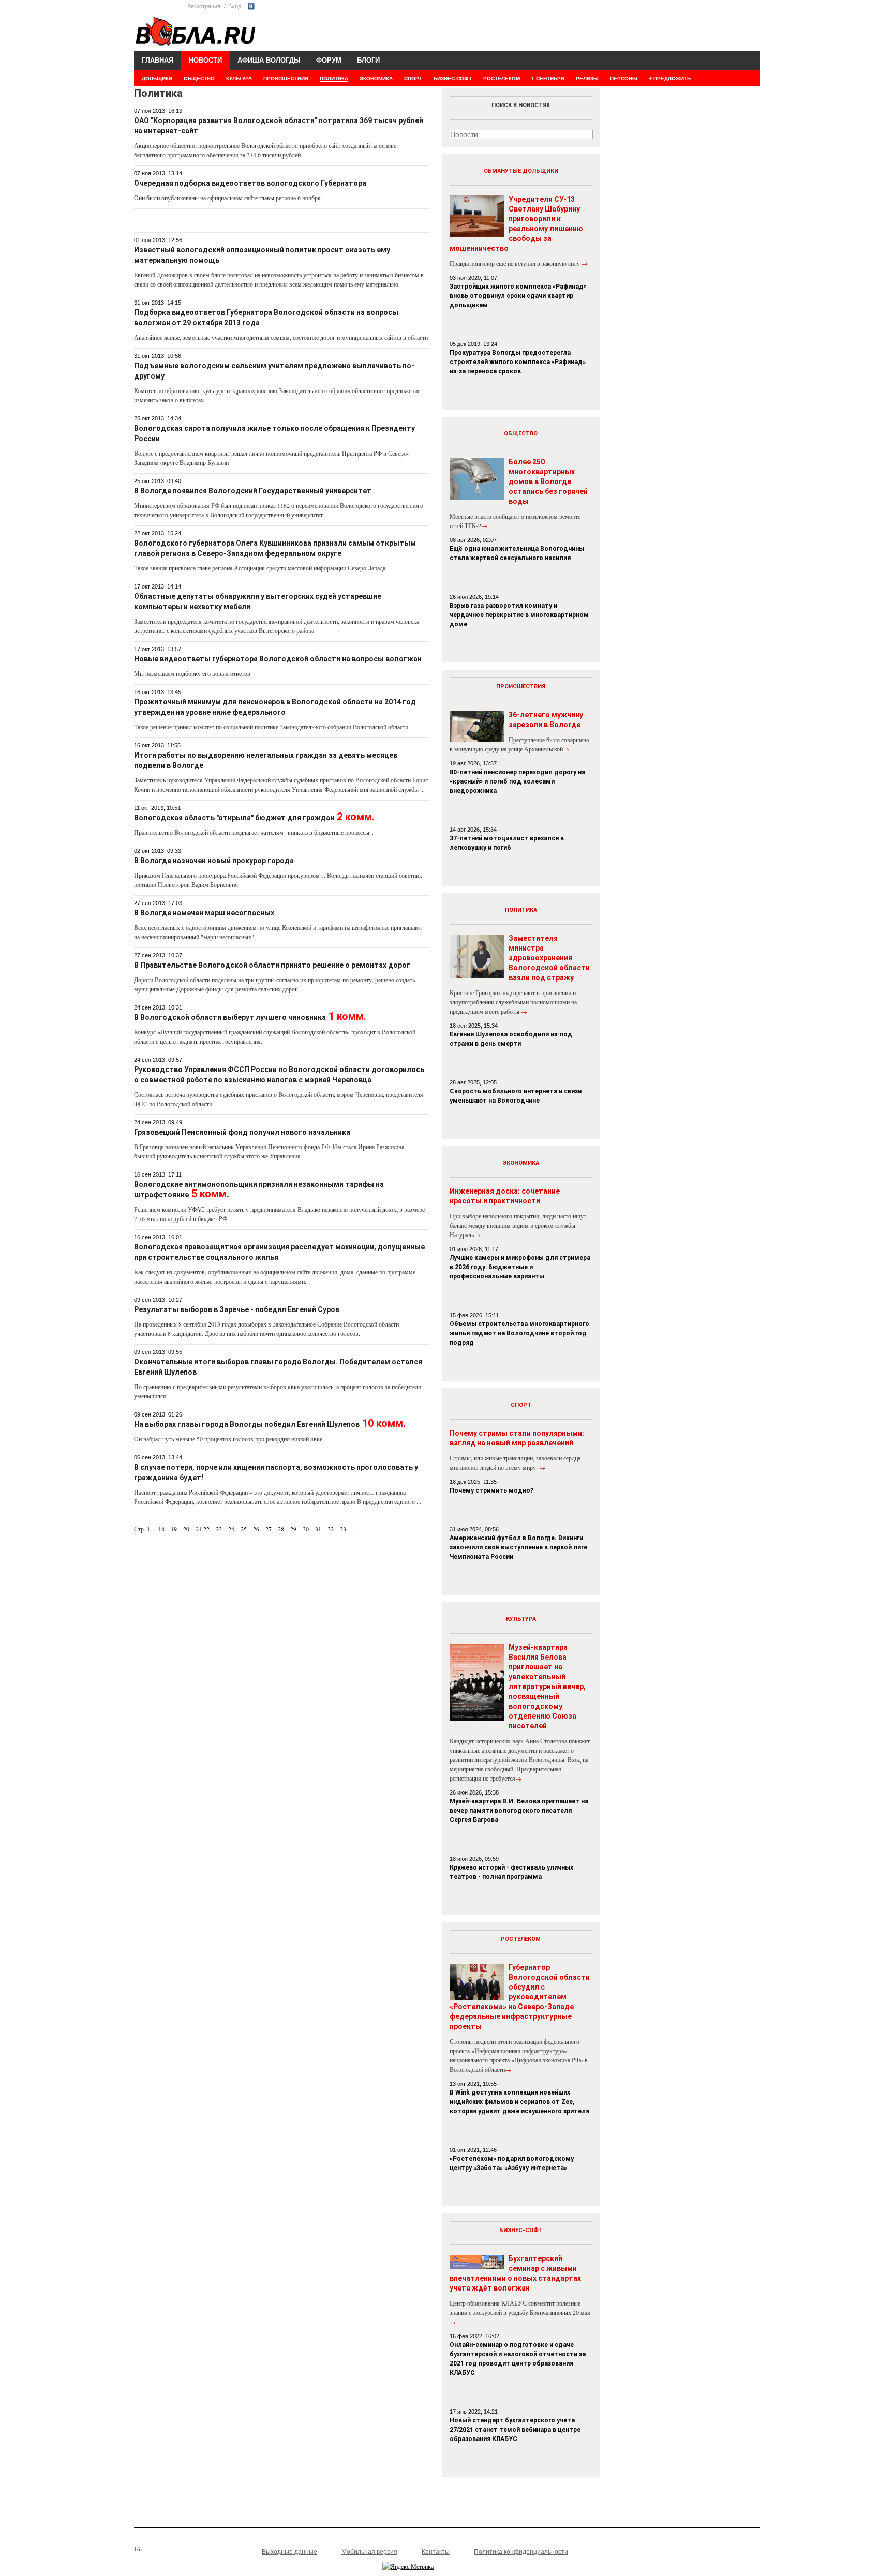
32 (331, 1529)
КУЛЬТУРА (239, 78)
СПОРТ (413, 78)
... (155, 1529)
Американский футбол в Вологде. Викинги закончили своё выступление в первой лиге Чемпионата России (518, 1547)
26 (256, 1529)
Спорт (521, 1405)
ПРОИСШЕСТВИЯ (286, 78)
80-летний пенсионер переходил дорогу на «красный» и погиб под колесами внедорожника (517, 781)
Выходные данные (289, 2552)
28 (281, 1529)
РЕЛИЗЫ (587, 78)
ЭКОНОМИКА (376, 78)
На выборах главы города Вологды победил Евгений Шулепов (247, 1424)
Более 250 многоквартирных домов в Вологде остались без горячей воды (548, 481)
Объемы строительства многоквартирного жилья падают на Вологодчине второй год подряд (519, 1333)
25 (244, 1529)
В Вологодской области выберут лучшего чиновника (230, 1017)
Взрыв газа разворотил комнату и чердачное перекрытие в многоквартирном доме (519, 615)
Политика (521, 910)
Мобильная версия (369, 2552)
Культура (521, 1619)
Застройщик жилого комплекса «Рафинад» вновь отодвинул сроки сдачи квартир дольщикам (518, 296)
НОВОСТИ (205, 60)
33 (343, 1529)
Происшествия (521, 687)
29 (293, 1529)
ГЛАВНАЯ (158, 60)
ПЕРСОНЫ (624, 78)
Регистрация (204, 6)
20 (186, 1529)
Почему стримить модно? (491, 1490)
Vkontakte (251, 6)
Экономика (521, 1163)
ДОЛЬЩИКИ (157, 78)
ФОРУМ (329, 60)
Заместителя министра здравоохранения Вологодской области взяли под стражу (549, 958)
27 (269, 1529)
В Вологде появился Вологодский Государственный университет (253, 491)
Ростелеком (521, 1939)
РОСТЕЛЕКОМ (502, 78)
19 (174, 1529)
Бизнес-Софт (521, 2230)
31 (318, 1529)
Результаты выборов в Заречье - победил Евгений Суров (237, 1309)
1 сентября (548, 78)
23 (219, 1529)
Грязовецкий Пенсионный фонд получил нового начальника (242, 1132)
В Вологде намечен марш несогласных (204, 913)
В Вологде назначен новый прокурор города (214, 861)
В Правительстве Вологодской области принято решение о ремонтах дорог (272, 965)
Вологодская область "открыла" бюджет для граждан (234, 818)
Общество (521, 434)
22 (206, 1529)
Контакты (436, 2552)
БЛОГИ (368, 60)
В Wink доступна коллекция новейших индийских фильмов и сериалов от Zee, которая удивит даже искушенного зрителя (519, 2102)
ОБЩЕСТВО (199, 78)
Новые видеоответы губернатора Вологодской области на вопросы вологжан (278, 659)
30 (306, 1529)
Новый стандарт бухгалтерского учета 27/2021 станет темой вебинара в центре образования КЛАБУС (515, 2430)
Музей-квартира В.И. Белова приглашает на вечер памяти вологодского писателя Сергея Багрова (519, 1811)
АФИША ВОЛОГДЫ (269, 60)
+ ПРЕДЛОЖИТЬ (670, 78)
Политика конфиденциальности (521, 2552)
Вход (235, 6)
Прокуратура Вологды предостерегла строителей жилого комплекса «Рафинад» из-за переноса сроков (518, 362)
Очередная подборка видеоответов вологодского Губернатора (250, 183)
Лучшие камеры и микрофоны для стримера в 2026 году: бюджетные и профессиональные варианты (520, 1267)
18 (161, 1529)
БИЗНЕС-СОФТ (453, 78)
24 (231, 1529)
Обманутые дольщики (521, 171)
